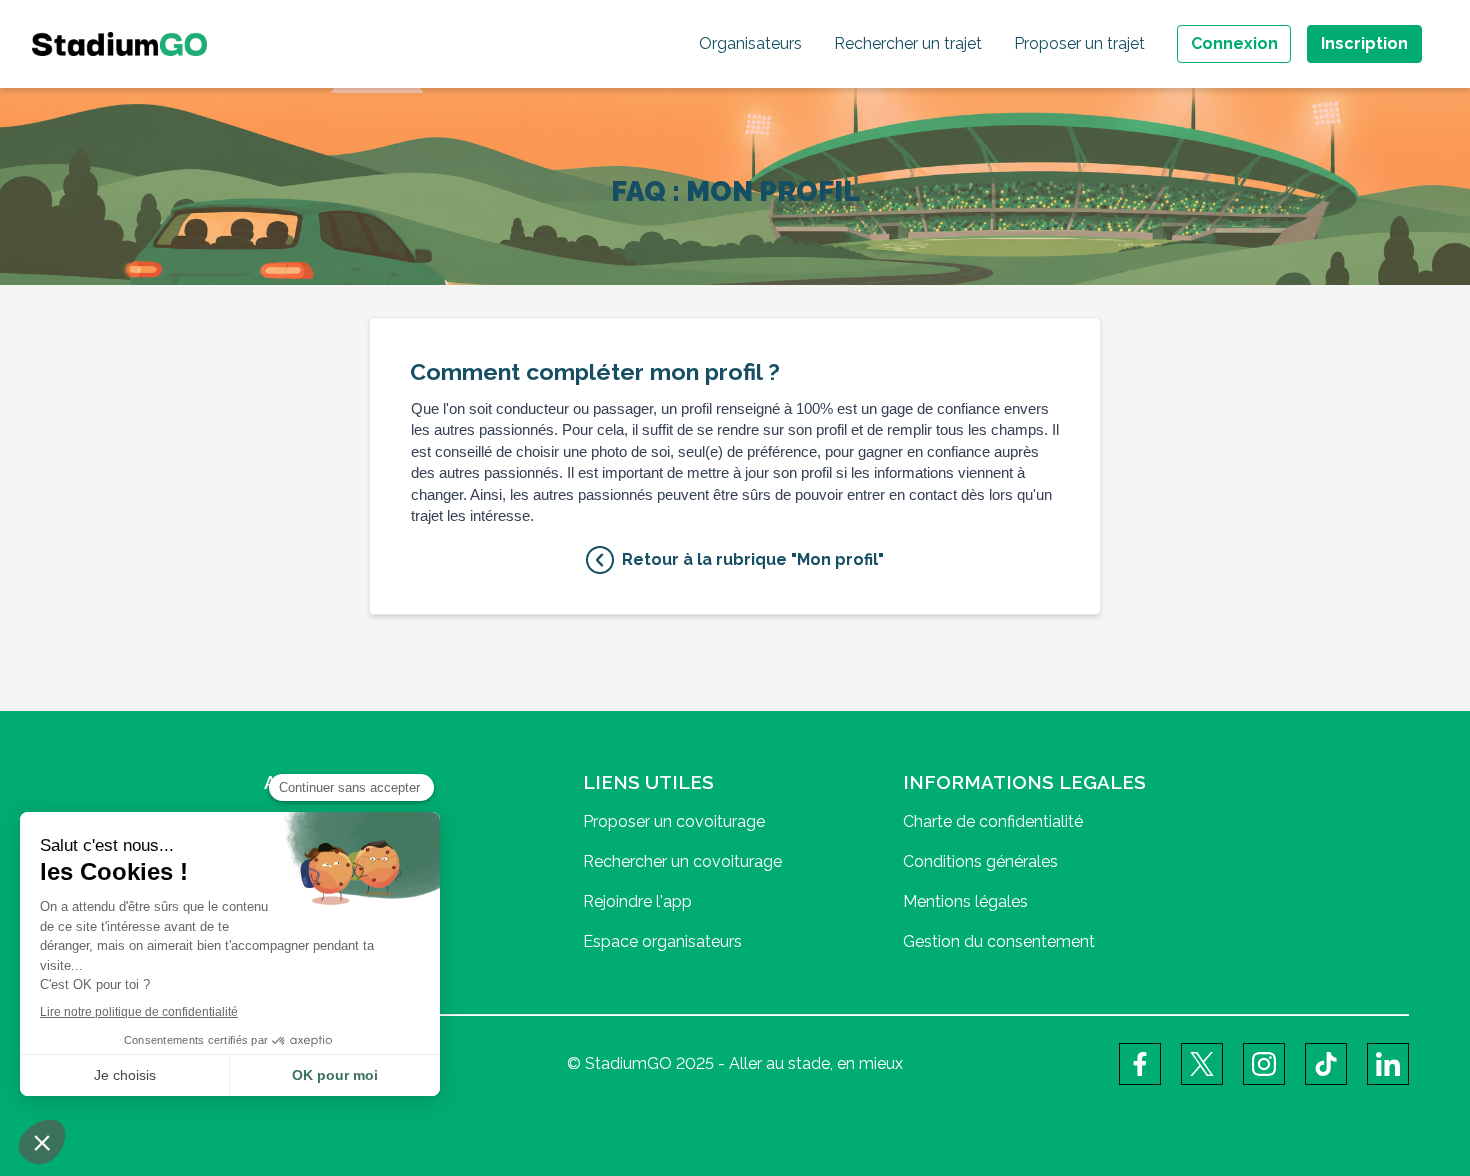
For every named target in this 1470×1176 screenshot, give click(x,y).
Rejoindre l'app (637, 901)
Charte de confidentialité (993, 821)
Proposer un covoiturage (674, 821)
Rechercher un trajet (908, 43)
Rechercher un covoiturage (682, 861)
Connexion (1234, 43)
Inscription (1364, 43)
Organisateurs (750, 43)
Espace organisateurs (662, 941)
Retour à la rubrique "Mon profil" (753, 559)
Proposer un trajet (1079, 43)
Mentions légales (965, 901)
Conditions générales (980, 861)
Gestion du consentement (999, 941)
